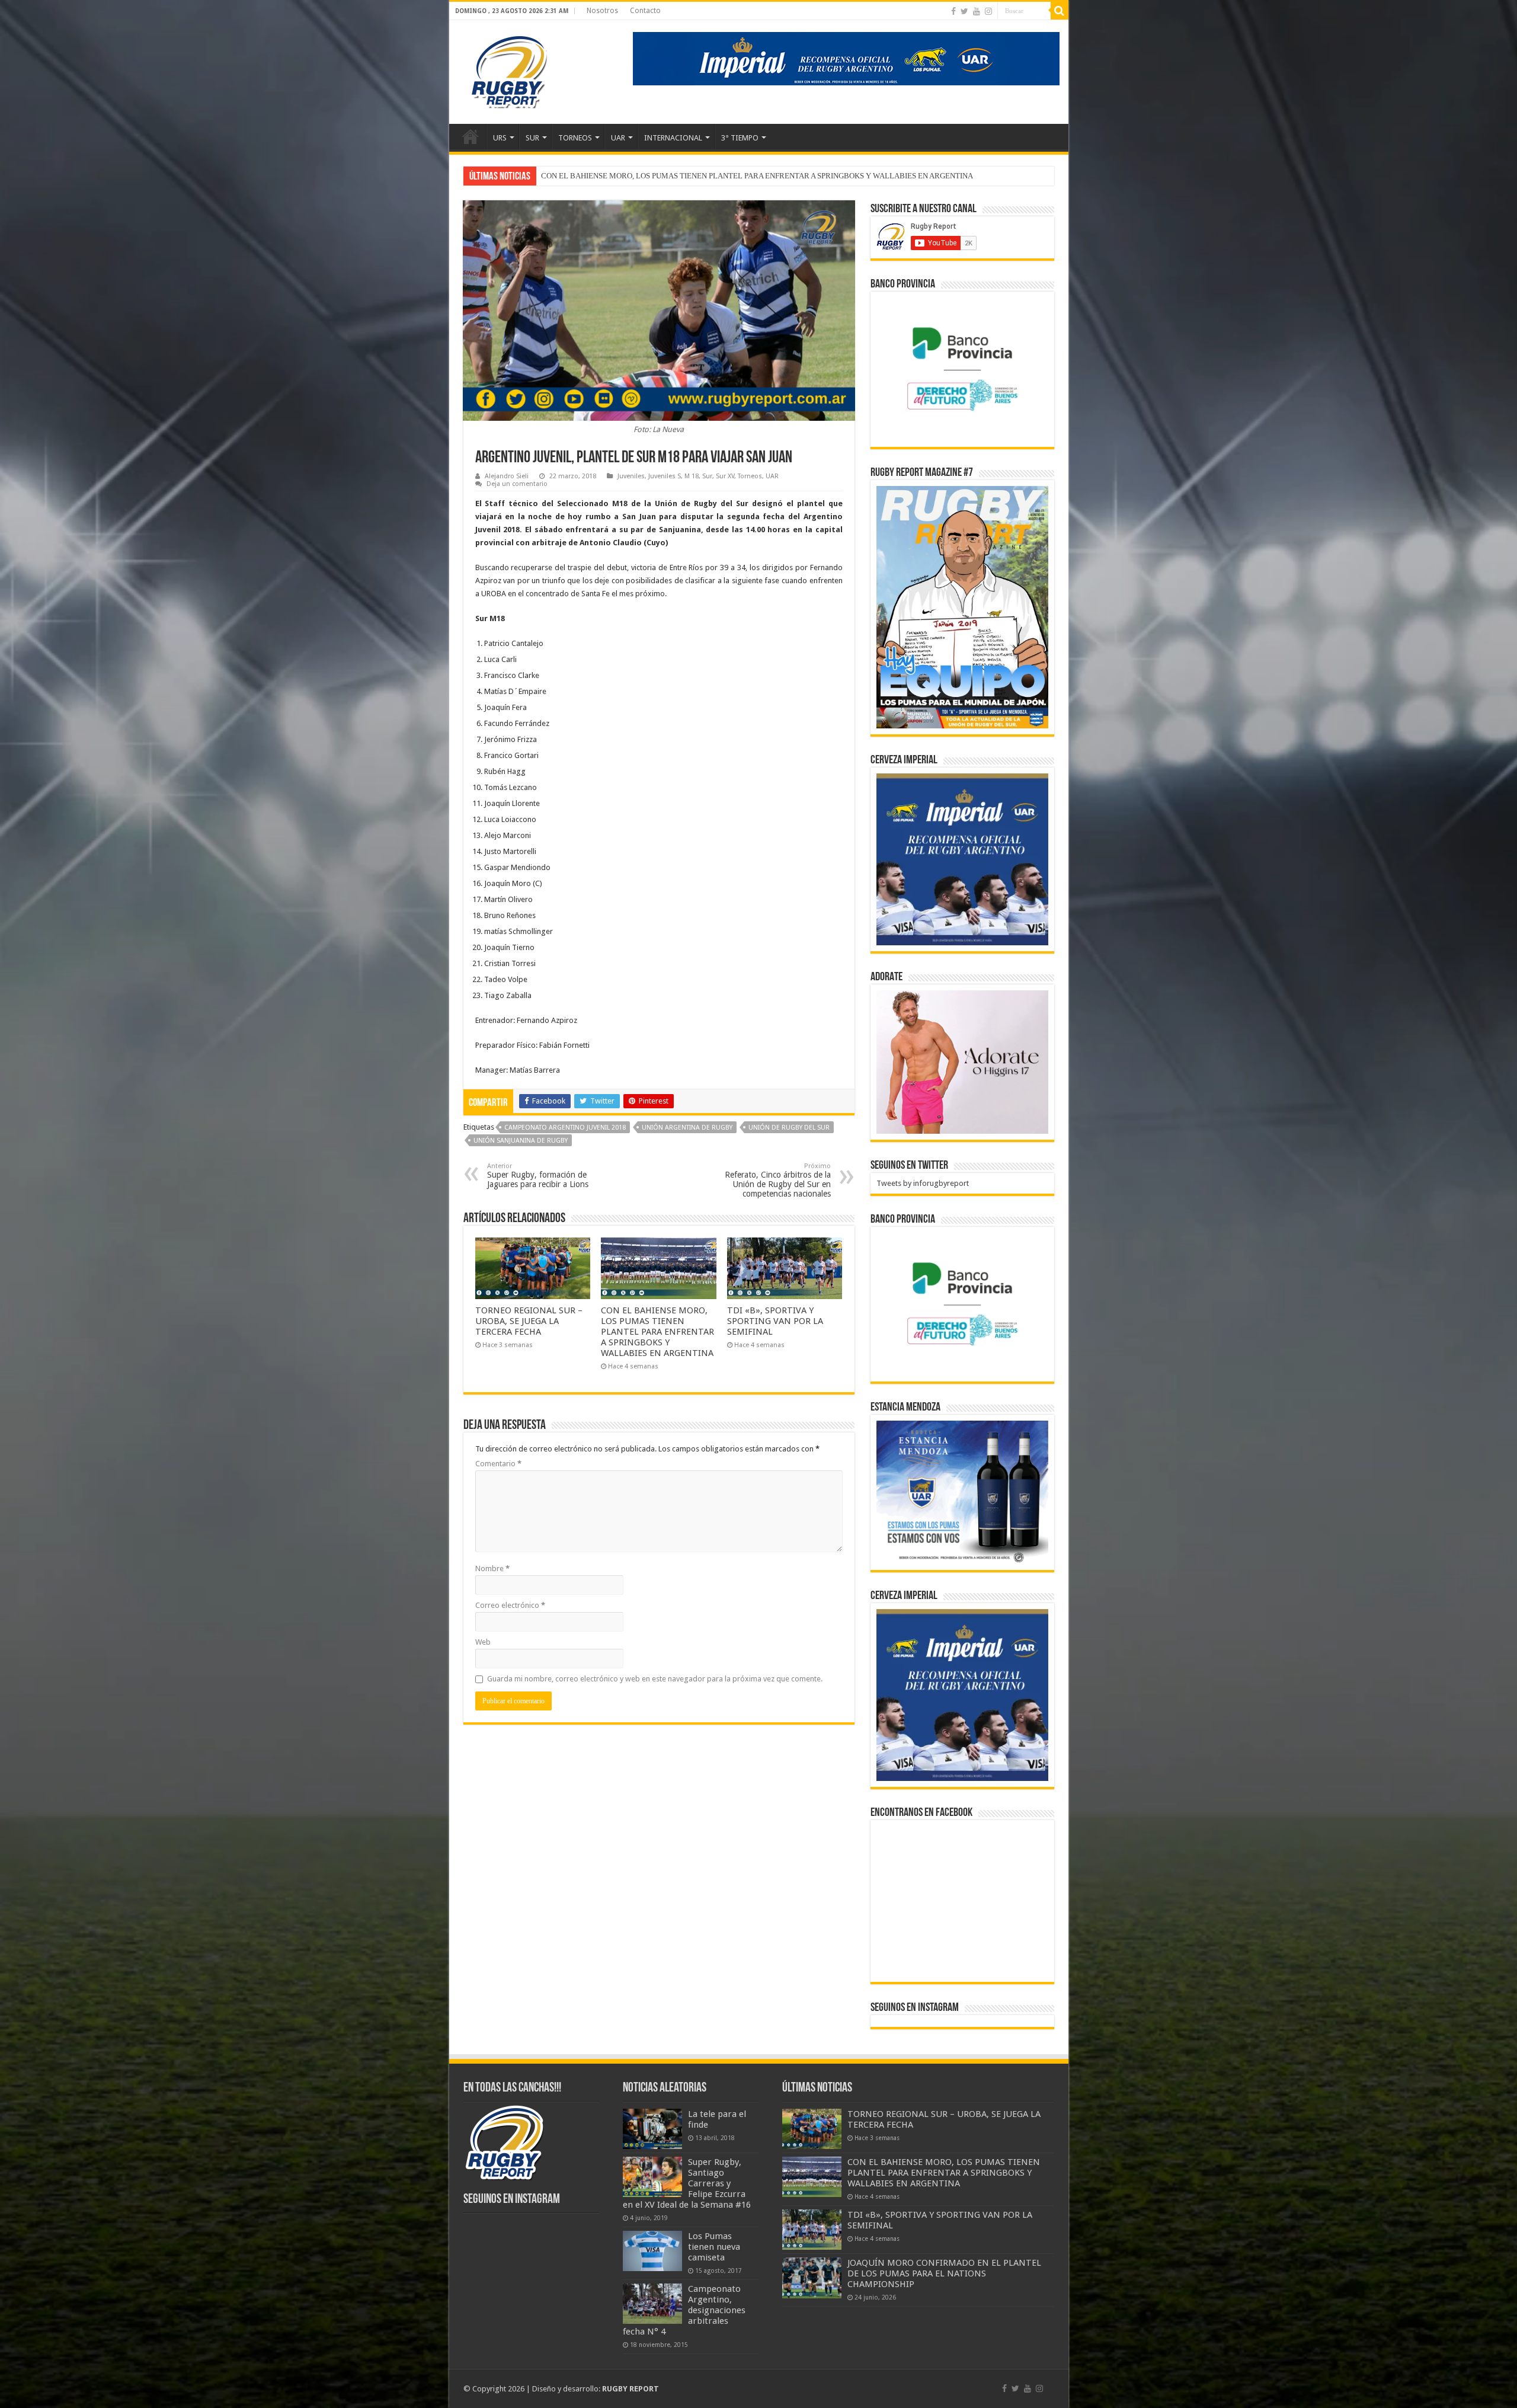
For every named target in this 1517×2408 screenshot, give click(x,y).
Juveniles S (665, 476)
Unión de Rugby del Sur (789, 1128)
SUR (532, 138)
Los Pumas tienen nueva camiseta (714, 2247)
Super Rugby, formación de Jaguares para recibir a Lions (538, 1176)
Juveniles (631, 476)
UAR (618, 138)
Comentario (498, 1464)
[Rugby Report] (508, 70)
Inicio (471, 136)
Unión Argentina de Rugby (687, 1128)
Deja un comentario (517, 484)
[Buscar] (1060, 11)
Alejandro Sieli (507, 476)
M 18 (692, 476)
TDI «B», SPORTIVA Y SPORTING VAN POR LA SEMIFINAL (640, 176)
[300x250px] (962, 1492)
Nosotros (602, 11)
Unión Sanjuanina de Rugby (521, 1141)
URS (500, 138)
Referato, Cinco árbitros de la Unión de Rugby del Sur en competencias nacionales (778, 1180)
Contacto (645, 11)
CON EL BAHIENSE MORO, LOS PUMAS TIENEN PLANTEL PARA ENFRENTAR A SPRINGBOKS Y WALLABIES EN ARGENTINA (657, 1332)
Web (483, 1642)
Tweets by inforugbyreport (923, 1183)
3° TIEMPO (740, 138)
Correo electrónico (510, 1605)
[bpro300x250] (962, 368)
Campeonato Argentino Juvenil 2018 (565, 1128)
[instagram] (988, 11)
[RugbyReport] (846, 58)
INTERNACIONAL (673, 138)
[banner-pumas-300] (962, 859)
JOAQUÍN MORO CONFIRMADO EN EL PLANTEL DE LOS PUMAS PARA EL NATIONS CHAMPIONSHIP (944, 2273)
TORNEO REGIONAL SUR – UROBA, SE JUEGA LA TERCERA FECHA (529, 1321)
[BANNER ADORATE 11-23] (962, 1061)
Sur (707, 476)
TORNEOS (575, 138)
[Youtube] (977, 11)
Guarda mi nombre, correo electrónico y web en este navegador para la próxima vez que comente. (655, 1679)
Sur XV (725, 476)
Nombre (492, 1568)
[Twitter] (964, 11)
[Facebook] (953, 11)
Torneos (750, 476)
